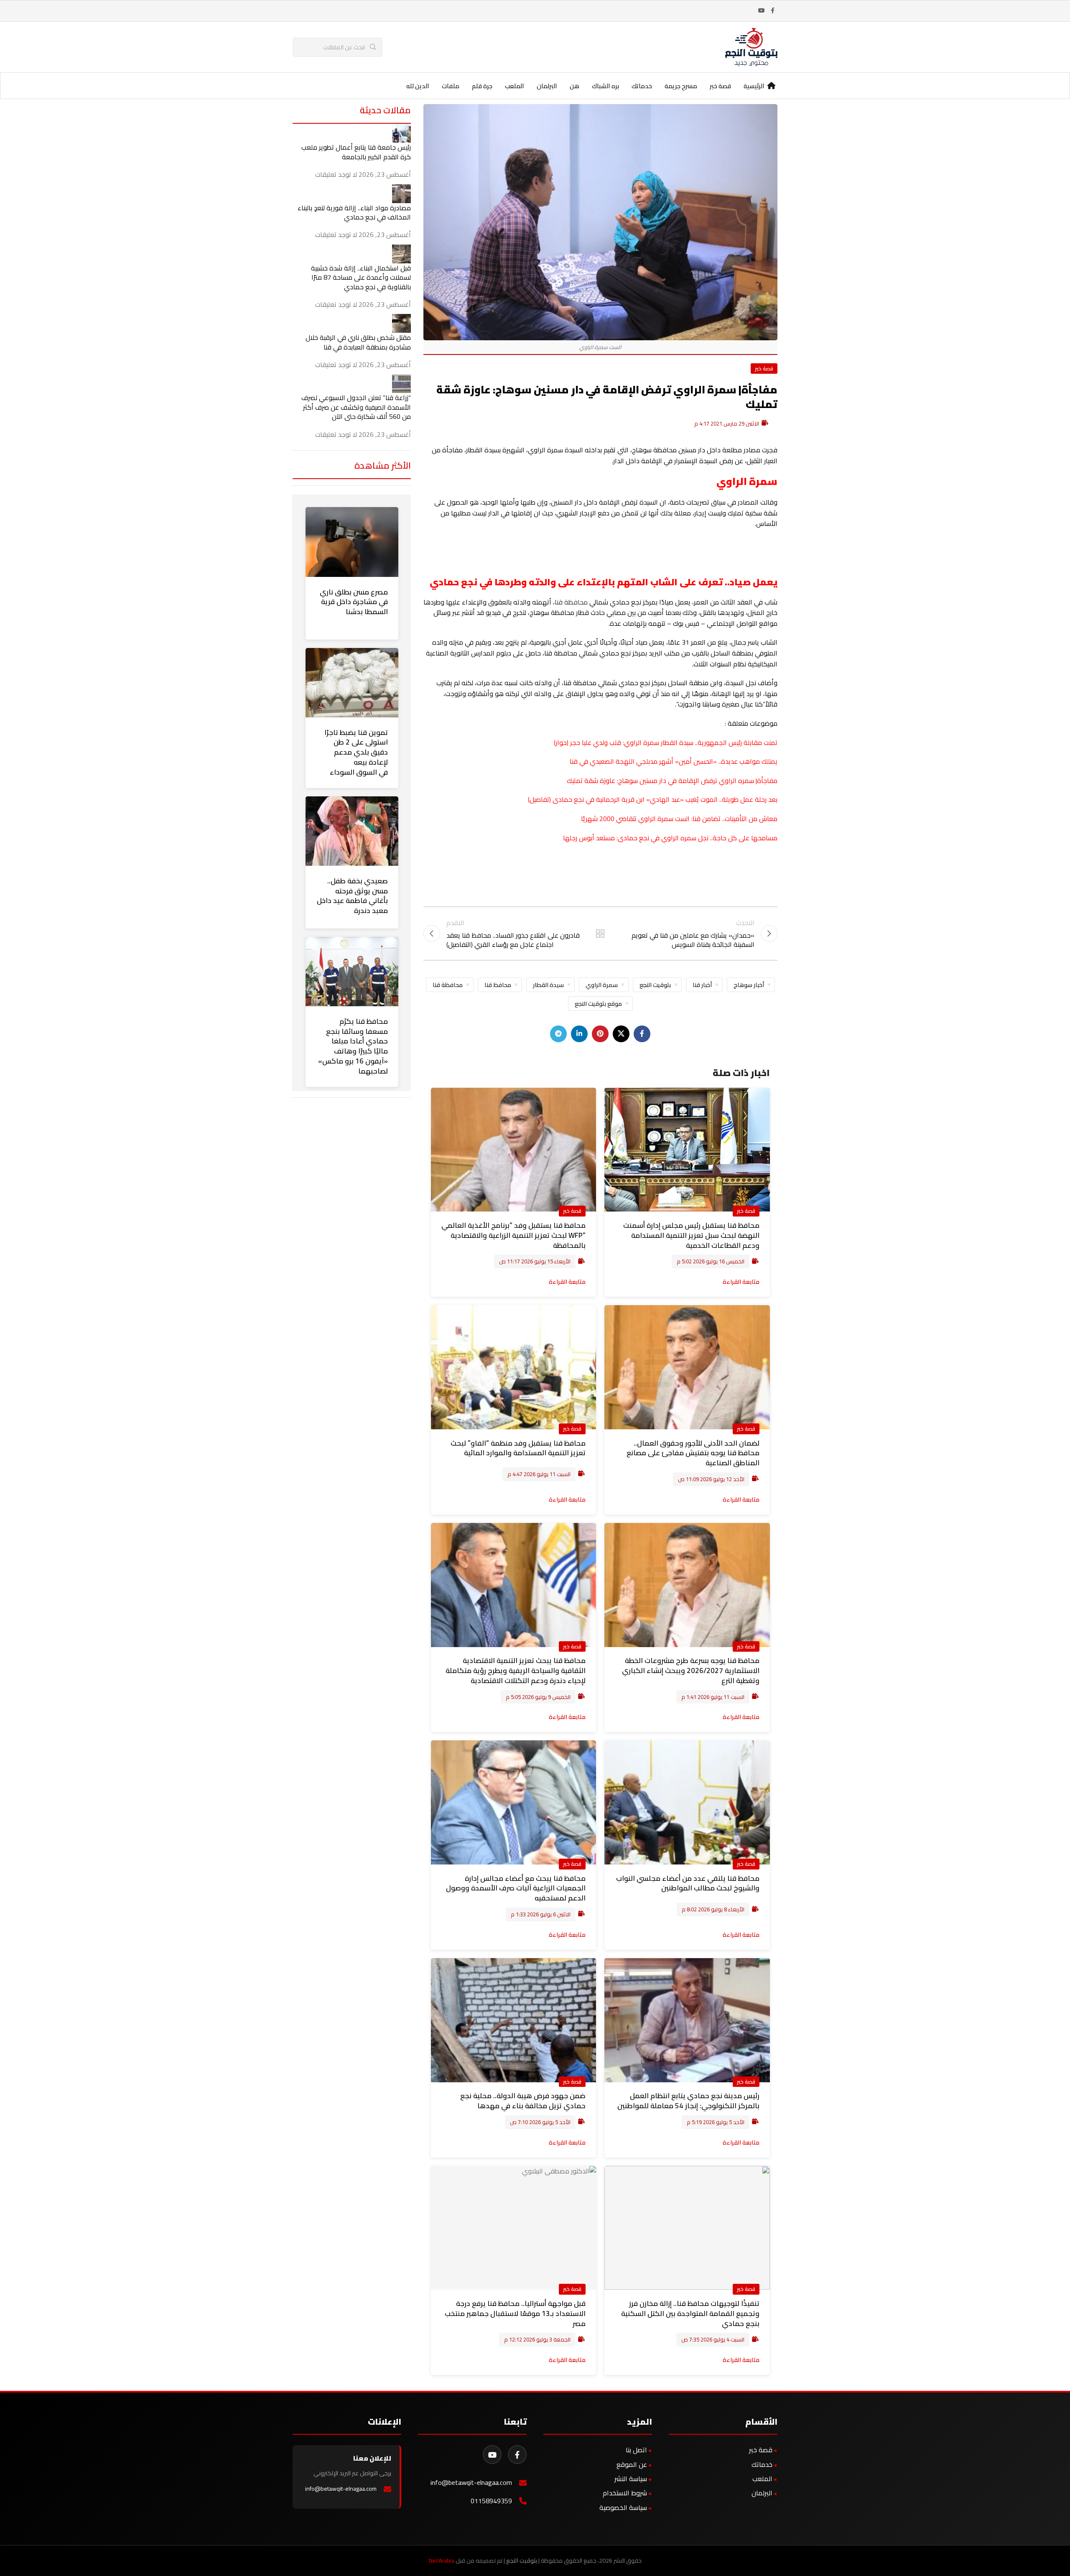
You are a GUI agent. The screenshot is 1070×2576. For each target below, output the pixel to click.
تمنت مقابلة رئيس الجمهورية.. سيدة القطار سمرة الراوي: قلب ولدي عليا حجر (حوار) (666, 742)
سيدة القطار (548, 985)
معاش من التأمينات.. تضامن (739, 819)
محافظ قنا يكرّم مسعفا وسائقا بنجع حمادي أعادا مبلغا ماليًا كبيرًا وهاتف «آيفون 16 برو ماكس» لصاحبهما (353, 1046)
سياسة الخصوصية (623, 2507)
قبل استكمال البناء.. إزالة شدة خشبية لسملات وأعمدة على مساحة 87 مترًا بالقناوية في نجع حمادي (361, 277)
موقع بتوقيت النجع (598, 1004)
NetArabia (442, 2561)
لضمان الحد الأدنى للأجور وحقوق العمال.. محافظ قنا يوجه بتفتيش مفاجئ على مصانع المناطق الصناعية (693, 1453)
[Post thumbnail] (401, 133)
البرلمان (762, 2493)
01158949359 (491, 2501)
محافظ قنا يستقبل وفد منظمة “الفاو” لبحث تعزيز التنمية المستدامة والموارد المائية (518, 1448)
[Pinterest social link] (600, 1034)
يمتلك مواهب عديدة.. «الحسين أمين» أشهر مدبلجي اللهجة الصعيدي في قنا (674, 761)
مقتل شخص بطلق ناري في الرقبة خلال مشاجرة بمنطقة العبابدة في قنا (358, 342)
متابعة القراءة (741, 1282)
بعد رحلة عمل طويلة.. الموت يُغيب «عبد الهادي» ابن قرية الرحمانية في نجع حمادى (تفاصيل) (653, 799)
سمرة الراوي (602, 985)
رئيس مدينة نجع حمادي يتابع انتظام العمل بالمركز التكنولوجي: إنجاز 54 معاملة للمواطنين (688, 2101)
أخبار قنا (702, 985)
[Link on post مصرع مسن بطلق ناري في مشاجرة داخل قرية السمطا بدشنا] (352, 542)
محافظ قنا (498, 985)
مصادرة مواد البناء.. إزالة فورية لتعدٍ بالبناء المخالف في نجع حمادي (354, 212)
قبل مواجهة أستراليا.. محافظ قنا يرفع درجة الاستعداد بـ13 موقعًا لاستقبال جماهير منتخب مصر (515, 2313)
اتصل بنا (636, 2450)
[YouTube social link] (762, 11)
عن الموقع (632, 2464)
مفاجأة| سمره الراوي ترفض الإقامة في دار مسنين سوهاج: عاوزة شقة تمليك (672, 780)
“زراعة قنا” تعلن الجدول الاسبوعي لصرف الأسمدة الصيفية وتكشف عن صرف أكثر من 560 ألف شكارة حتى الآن (356, 407)
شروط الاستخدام (625, 2493)
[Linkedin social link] (579, 1034)
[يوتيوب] (492, 2455)
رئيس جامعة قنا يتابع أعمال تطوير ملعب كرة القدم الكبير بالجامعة (356, 152)
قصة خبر (764, 368)
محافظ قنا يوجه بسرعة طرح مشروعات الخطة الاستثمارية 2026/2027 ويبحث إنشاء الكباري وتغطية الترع (691, 1671)
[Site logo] (751, 46)
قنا (697, 819)
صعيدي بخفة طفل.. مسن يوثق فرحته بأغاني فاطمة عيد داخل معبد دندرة (352, 896)
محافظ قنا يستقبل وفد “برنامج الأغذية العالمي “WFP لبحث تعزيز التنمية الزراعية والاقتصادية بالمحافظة (513, 1235)
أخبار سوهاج (749, 985)
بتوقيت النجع (655, 985)
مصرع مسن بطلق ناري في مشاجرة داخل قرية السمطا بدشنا (354, 602)
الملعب (762, 2479)
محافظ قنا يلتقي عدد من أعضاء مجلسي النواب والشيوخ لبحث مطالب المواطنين (688, 1883)
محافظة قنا (572, 602)
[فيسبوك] (517, 2455)
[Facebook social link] (772, 11)
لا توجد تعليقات (336, 174)
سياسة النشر (631, 2479)
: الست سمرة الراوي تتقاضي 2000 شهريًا (637, 819)
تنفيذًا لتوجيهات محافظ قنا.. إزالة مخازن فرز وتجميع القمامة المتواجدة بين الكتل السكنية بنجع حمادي (690, 2313)
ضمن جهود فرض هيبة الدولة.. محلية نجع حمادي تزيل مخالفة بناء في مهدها (523, 2101)
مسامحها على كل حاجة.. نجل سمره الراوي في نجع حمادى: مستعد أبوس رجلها (670, 838)
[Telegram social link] (558, 1034)
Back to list (600, 933)
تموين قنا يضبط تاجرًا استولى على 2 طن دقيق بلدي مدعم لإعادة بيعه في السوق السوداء (356, 752)
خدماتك (762, 2464)
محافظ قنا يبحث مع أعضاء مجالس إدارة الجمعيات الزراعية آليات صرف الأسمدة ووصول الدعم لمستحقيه (516, 1888)
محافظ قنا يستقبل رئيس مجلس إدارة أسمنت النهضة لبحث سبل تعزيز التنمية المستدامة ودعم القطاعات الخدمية (691, 1235)
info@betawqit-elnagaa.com (471, 2483)
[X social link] (621, 1034)
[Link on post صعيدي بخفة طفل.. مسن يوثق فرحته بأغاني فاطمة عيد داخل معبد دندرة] (352, 831)
